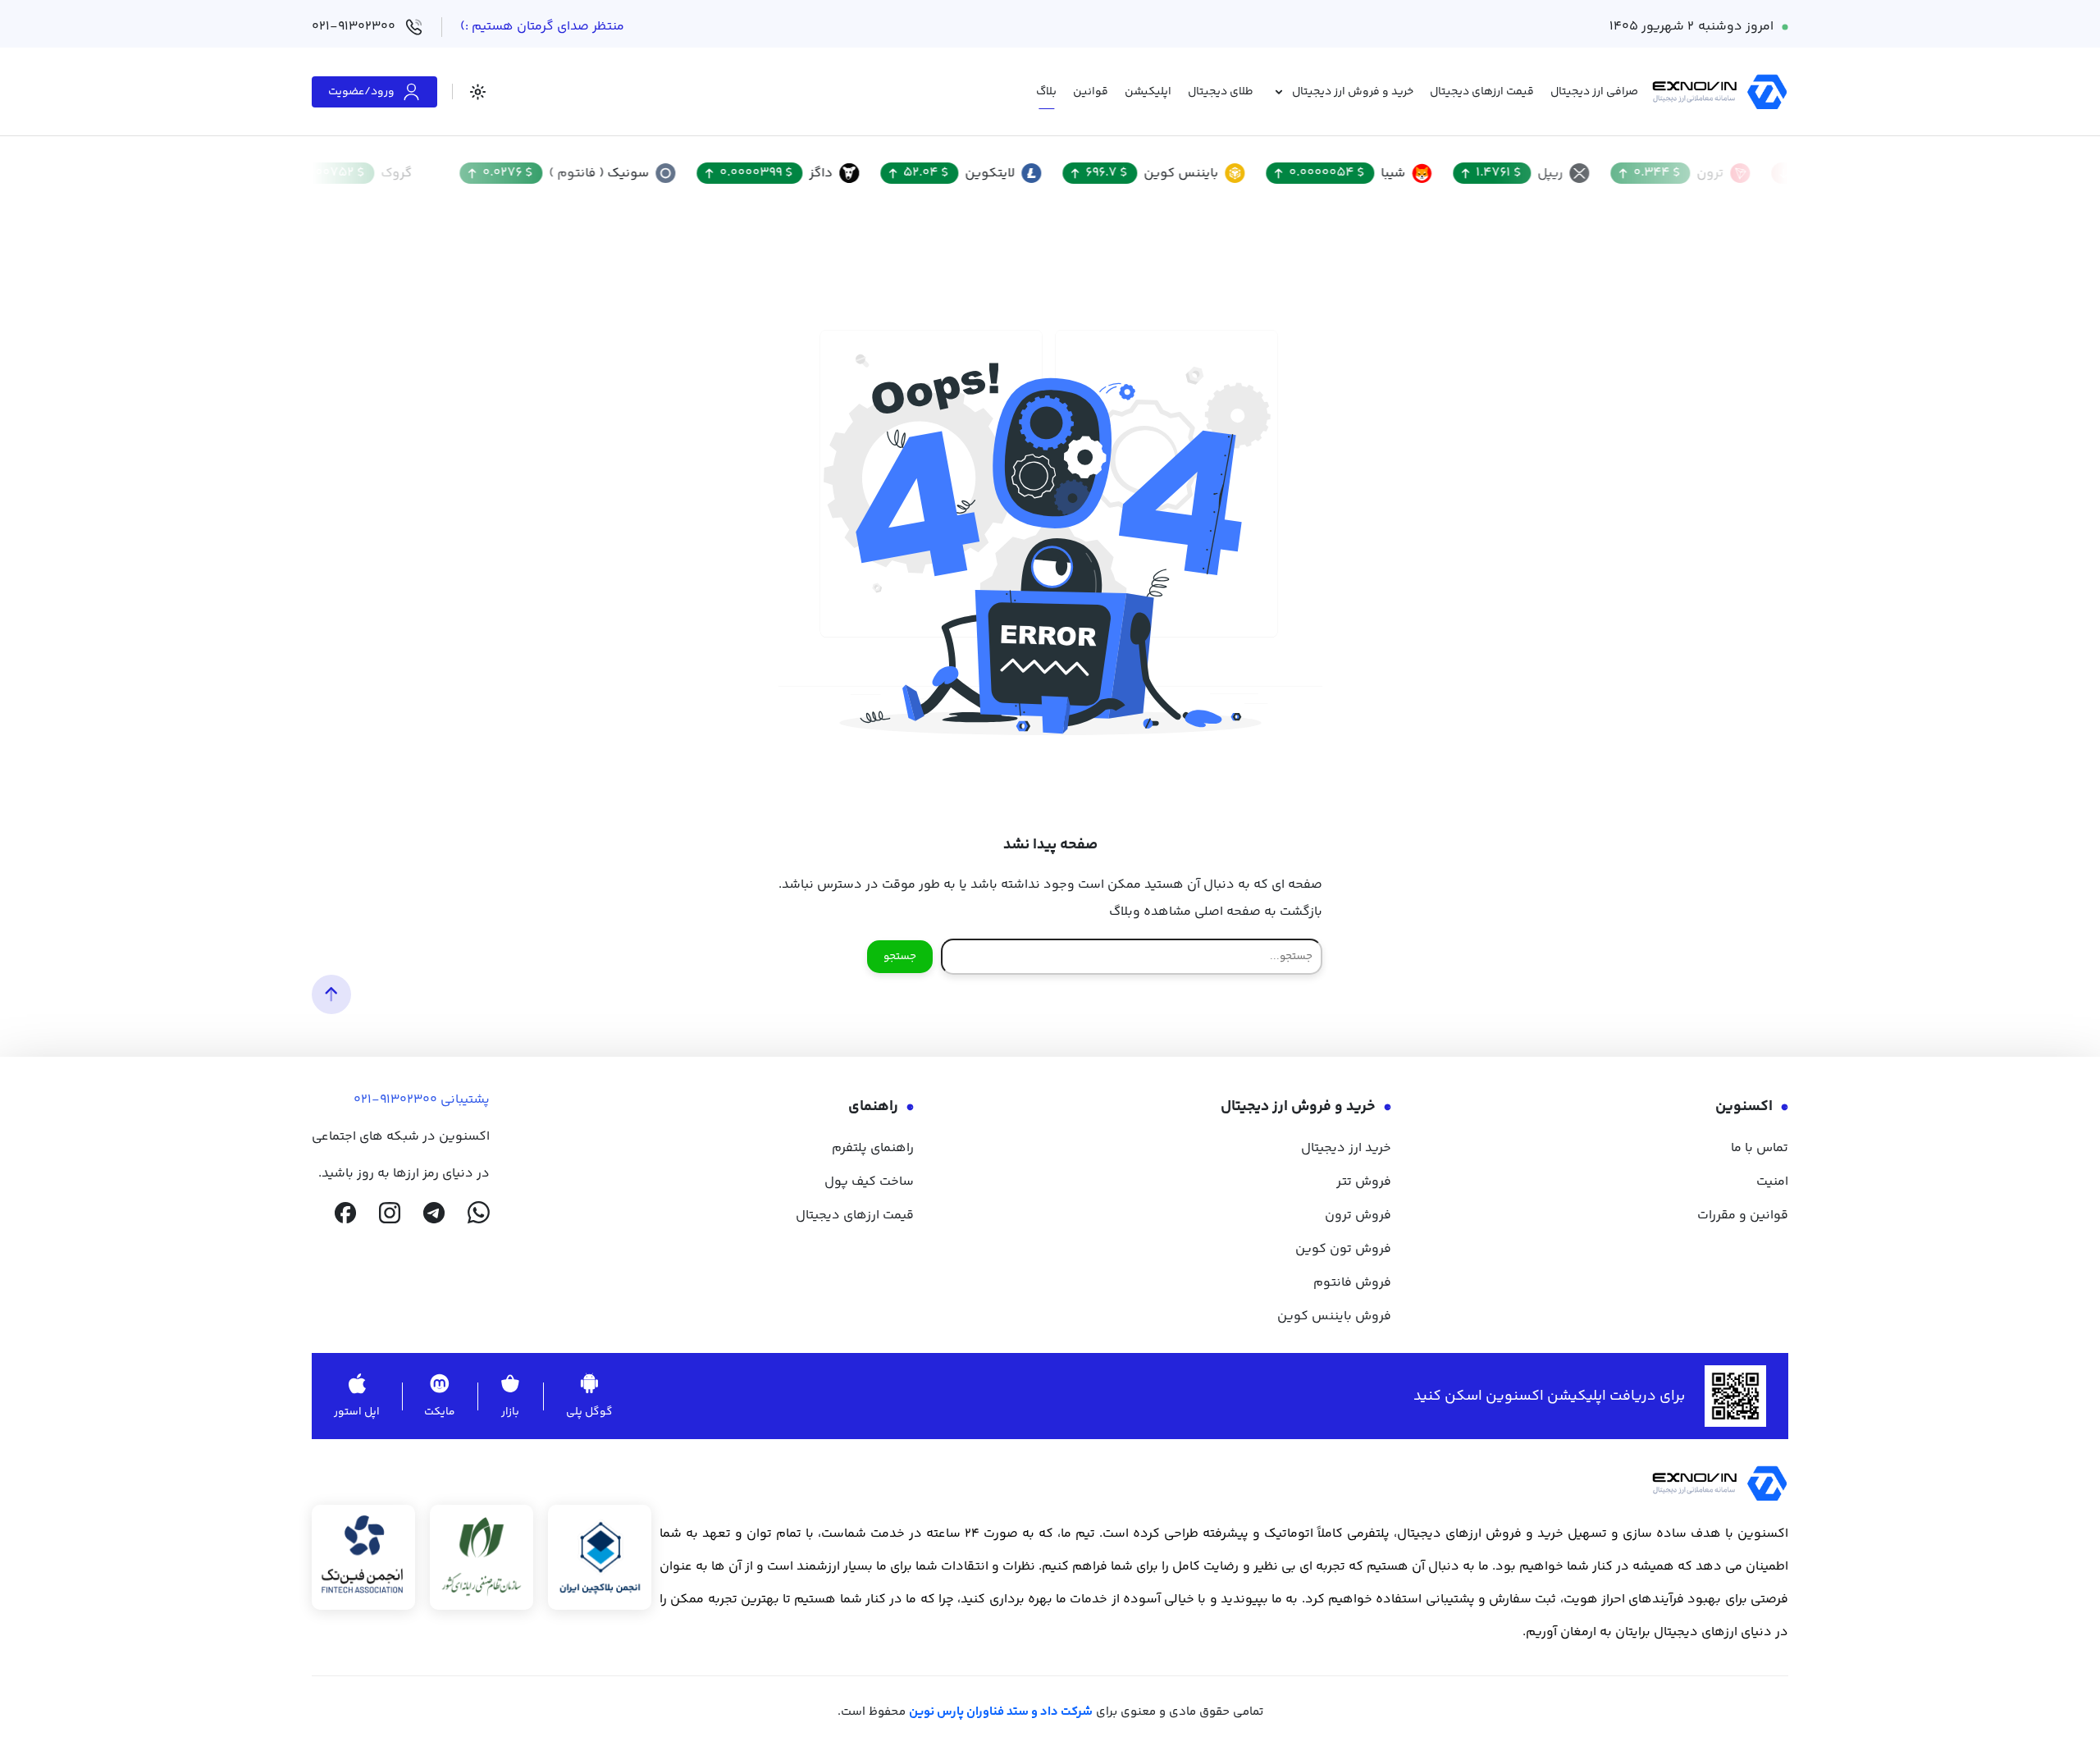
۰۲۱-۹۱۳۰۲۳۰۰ (354, 27)
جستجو (900, 957)
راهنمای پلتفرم (873, 1148)
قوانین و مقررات (1743, 1216)
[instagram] (390, 1213)
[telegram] (434, 1213)
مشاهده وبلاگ (1150, 912)
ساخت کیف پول (869, 1182)
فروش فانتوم (1352, 1283)
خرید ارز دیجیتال (1346, 1148)
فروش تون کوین (1343, 1249)
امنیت (1772, 1182)
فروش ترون (1358, 1216)
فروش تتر (1364, 1182)
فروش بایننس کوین (1334, 1316)
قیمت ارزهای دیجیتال (855, 1216)
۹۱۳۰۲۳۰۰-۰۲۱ (395, 1100)
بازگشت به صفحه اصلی (1258, 912)
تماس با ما (1760, 1148)
